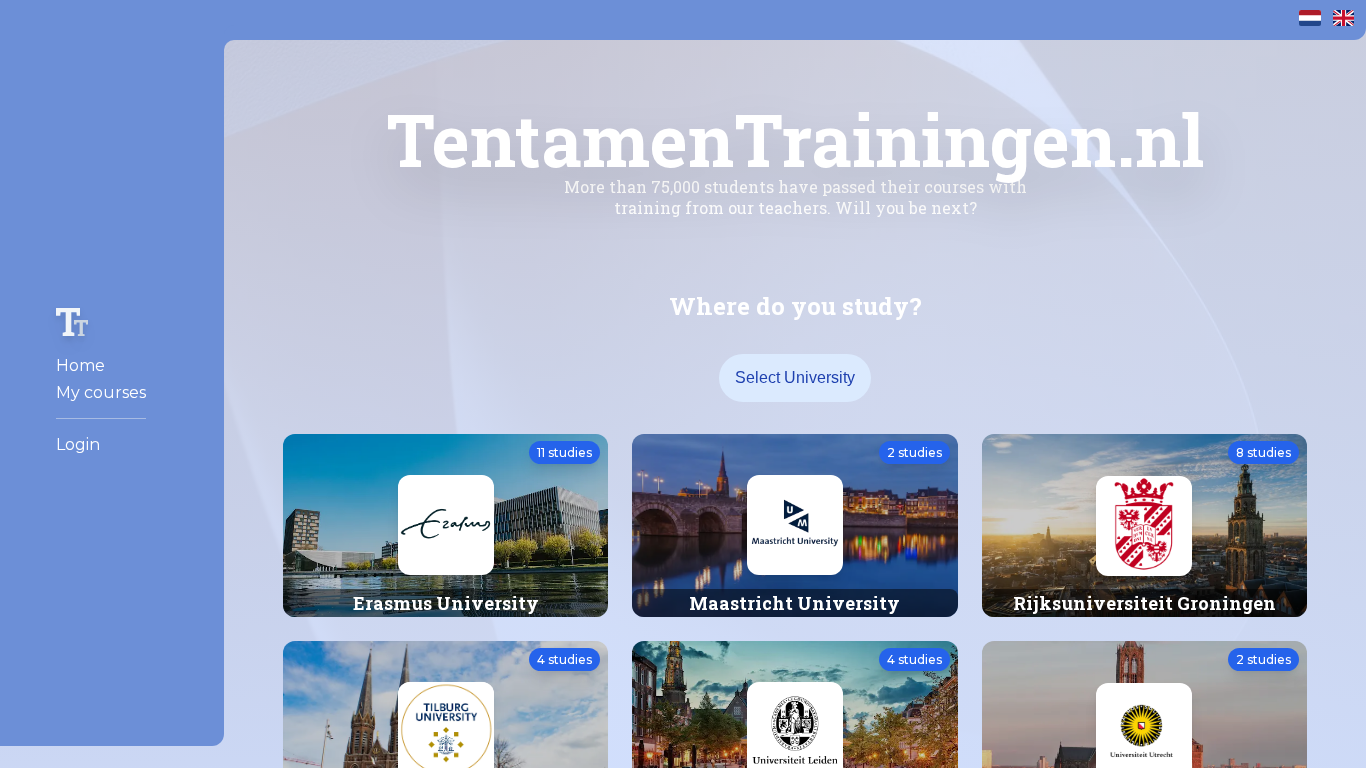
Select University (795, 377)
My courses (101, 392)
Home (80, 365)
